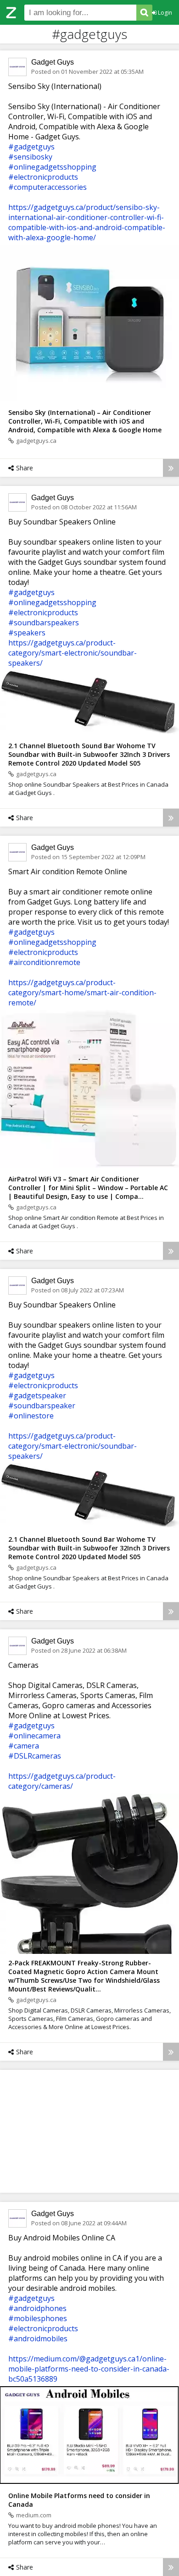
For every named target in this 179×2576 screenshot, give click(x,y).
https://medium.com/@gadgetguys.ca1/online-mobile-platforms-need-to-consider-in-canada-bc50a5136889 (89, 2369)
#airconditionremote (44, 962)
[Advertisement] (89, 2131)
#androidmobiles (38, 2339)
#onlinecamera (34, 1736)
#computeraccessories (48, 187)
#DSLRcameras (35, 1756)
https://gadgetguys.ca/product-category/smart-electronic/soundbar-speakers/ (73, 653)
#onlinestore (31, 1416)
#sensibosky (30, 157)
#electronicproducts (43, 177)
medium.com (34, 2515)
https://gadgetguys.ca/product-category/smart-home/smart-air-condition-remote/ (82, 993)
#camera (24, 1746)
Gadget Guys (53, 62)
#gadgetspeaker (37, 1396)
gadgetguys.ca (36, 441)
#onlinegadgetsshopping (52, 167)
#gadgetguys (31, 147)
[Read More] (171, 468)
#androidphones (37, 2308)
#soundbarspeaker (42, 1406)
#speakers (27, 633)
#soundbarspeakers (44, 623)
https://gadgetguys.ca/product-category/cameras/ (62, 1781)
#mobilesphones (38, 2318)
